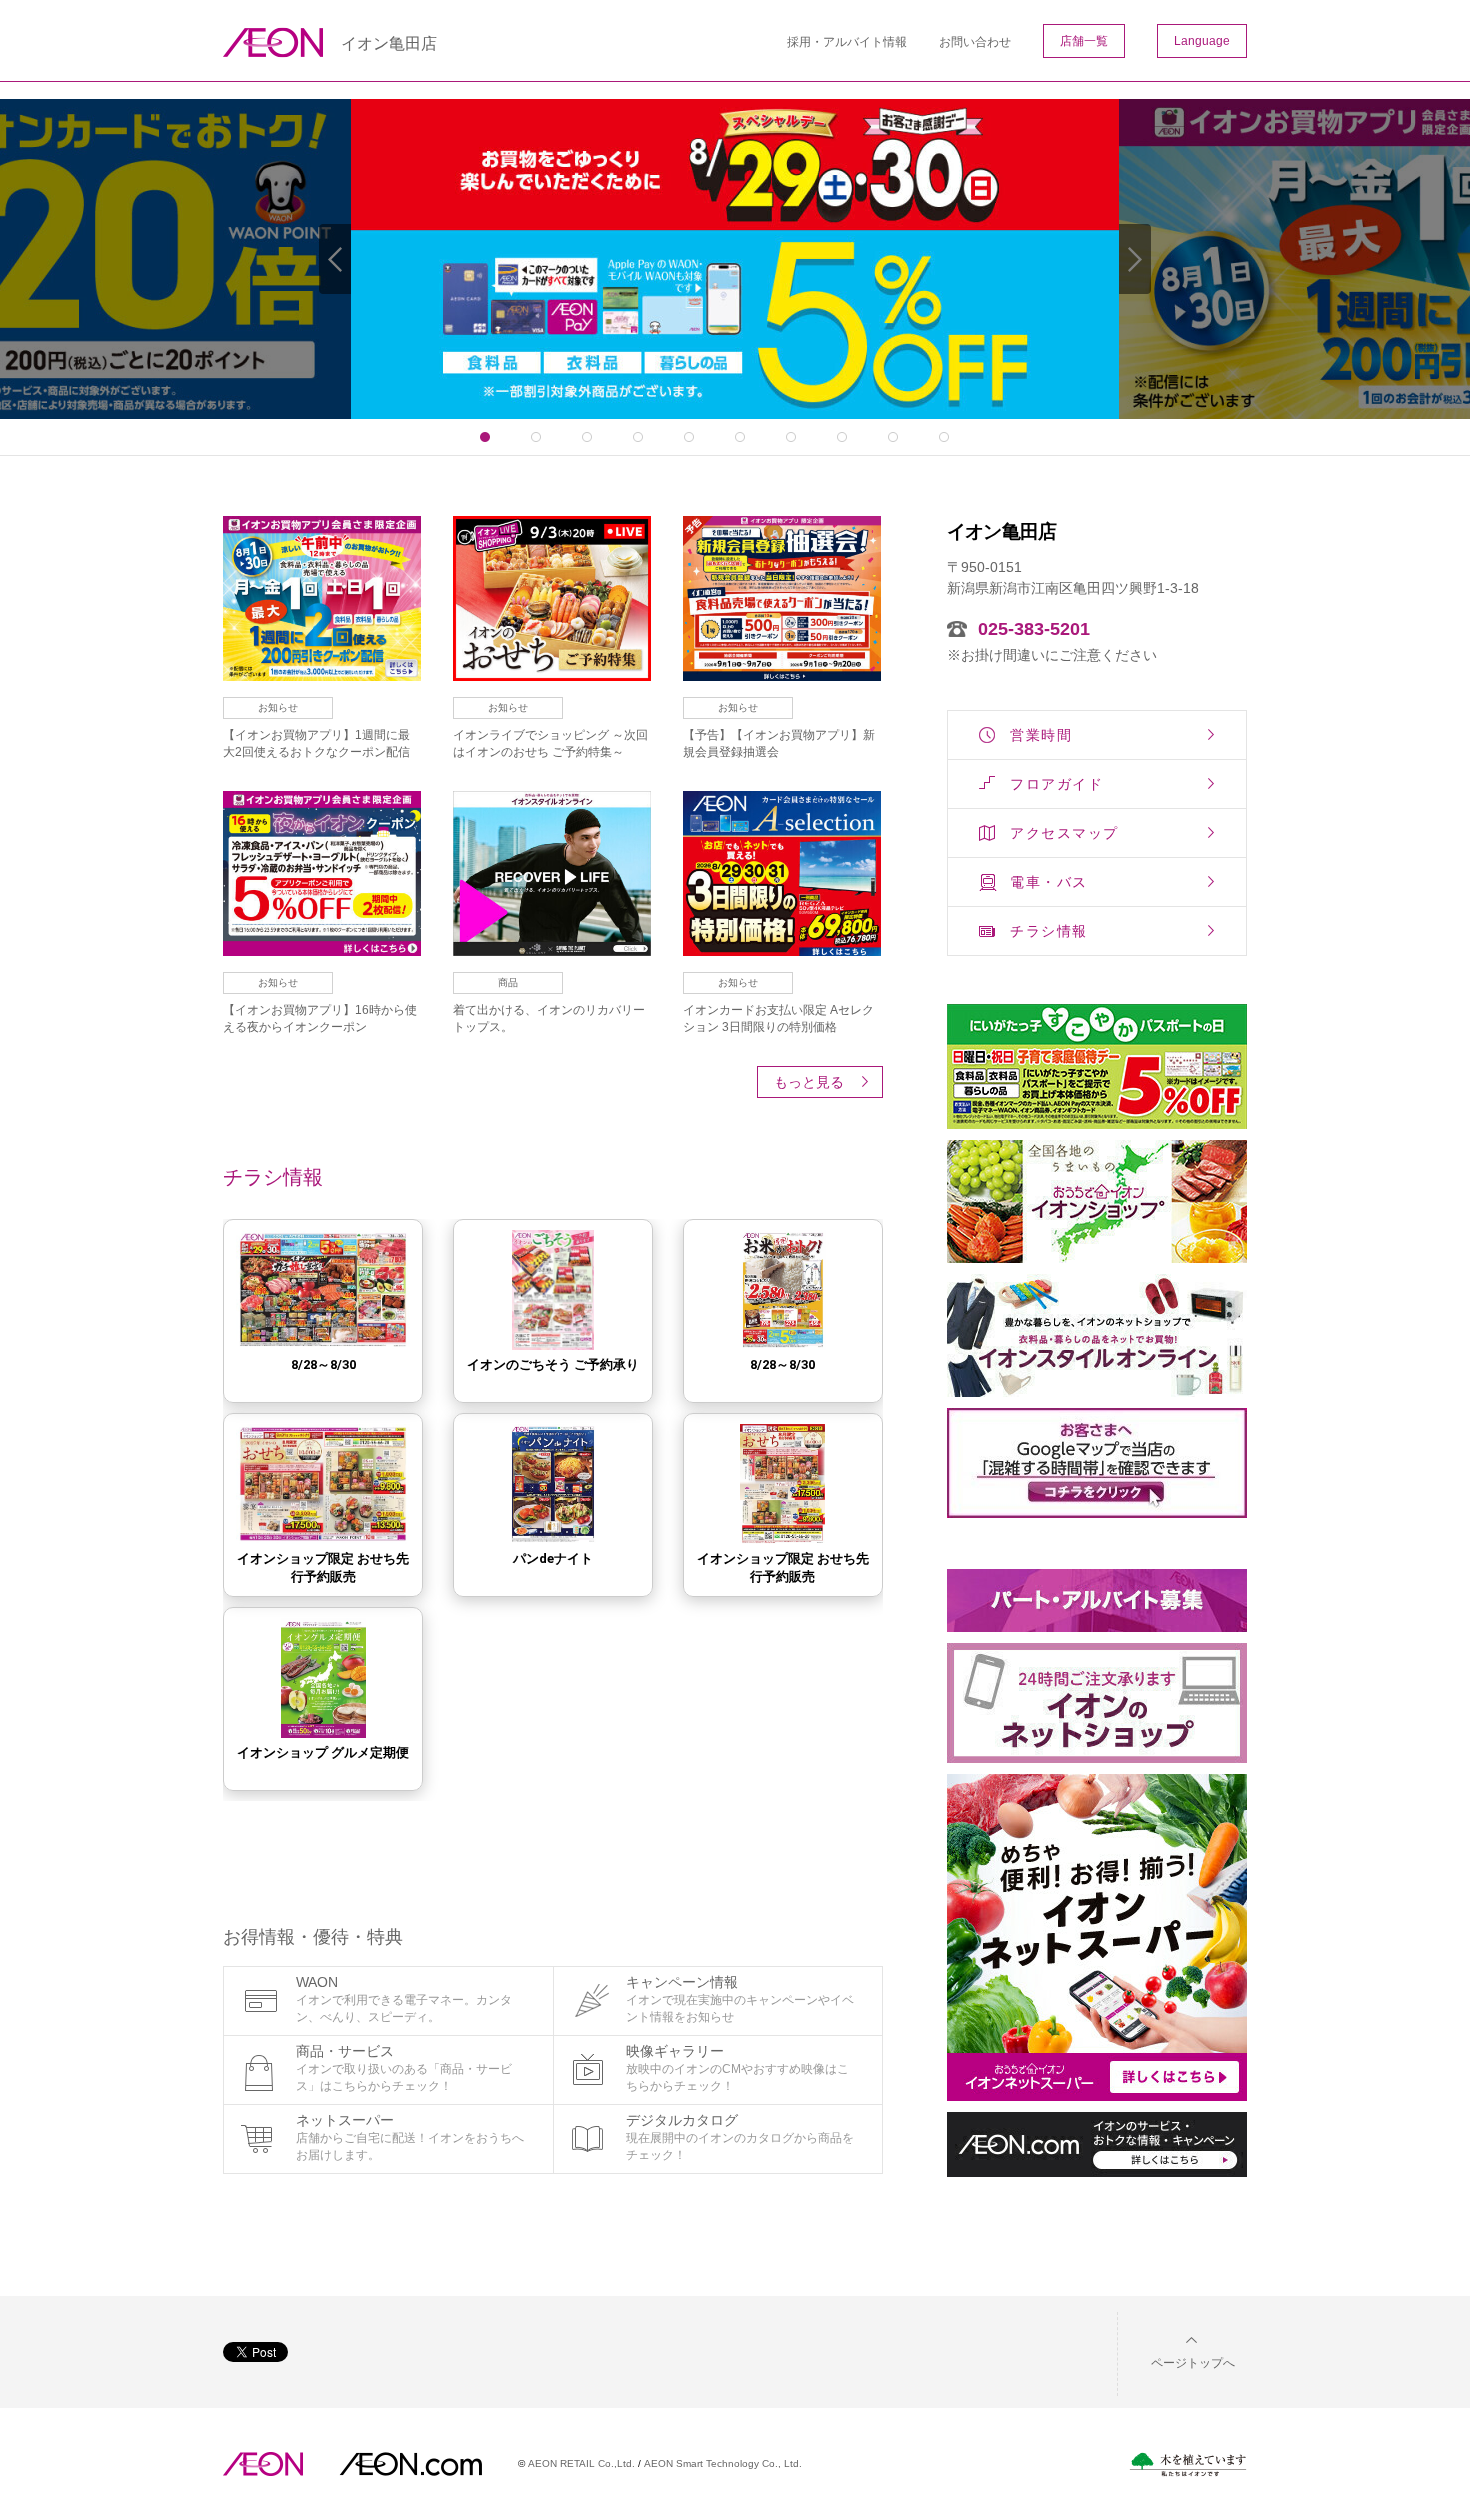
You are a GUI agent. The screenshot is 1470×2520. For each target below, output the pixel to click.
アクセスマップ (1064, 833)
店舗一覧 (1084, 41)
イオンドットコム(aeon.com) (410, 2464)
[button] (1177, 2350)
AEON (263, 2464)
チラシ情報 (1049, 931)
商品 (508, 982)
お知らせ (278, 707)
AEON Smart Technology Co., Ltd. (723, 2463)
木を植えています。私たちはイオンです (1188, 2464)
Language (1202, 41)
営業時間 (1041, 735)
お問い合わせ (975, 42)
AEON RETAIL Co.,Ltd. (581, 2463)
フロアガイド (1056, 784)
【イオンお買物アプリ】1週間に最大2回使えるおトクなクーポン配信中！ (316, 752)
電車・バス (1049, 882)
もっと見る (809, 1082)
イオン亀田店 (389, 44)
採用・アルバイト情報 (847, 42)
